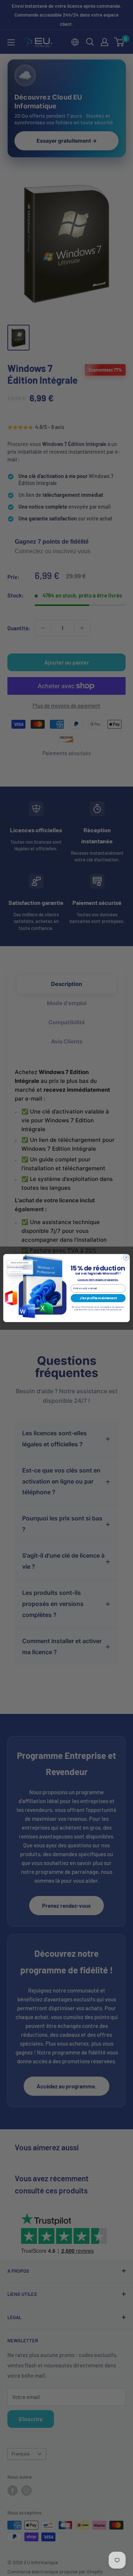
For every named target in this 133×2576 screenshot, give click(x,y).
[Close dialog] (126, 1257)
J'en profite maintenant (98, 1298)
